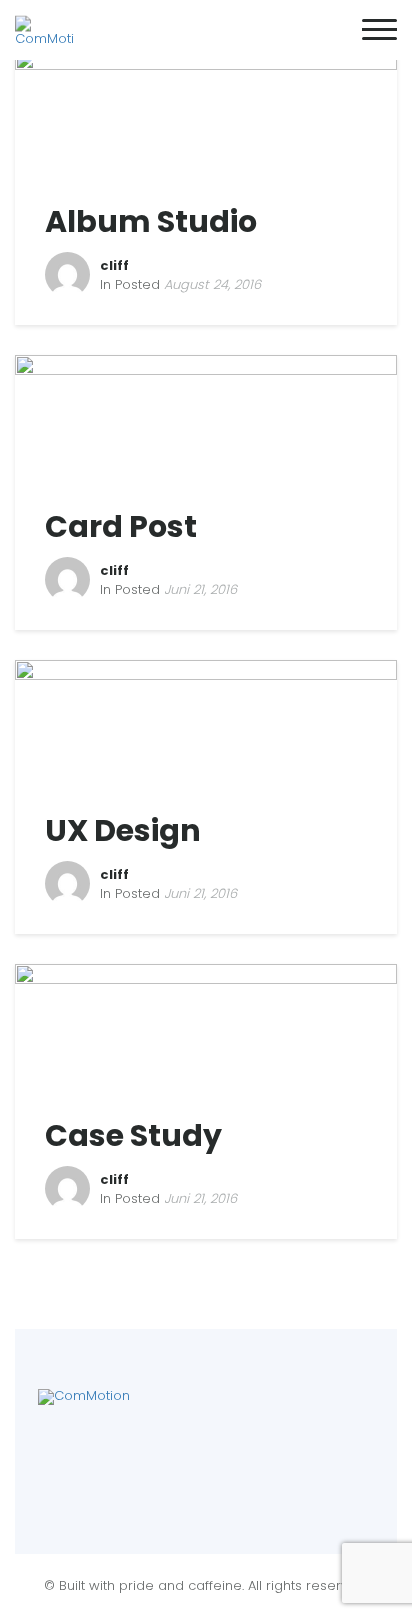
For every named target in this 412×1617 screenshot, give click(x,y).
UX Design (123, 830)
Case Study (133, 1135)
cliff (114, 265)
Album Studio (151, 221)
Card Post (121, 526)
